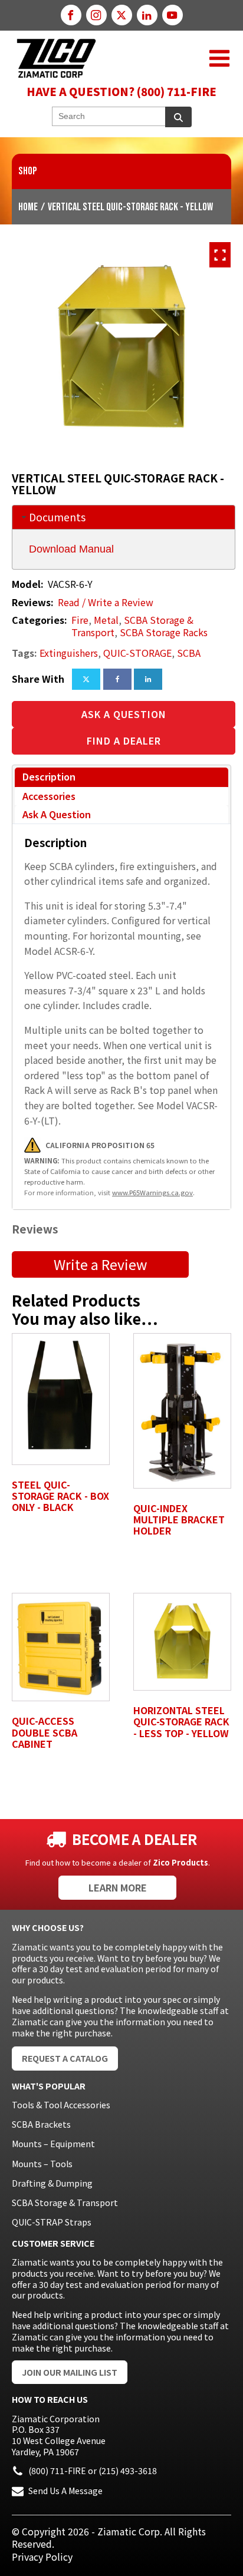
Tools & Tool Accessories (61, 2105)
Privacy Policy (42, 2557)
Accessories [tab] (49, 796)
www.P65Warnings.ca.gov (152, 1192)
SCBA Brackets (41, 2124)
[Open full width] (220, 255)
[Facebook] (117, 679)
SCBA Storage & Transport (65, 2203)
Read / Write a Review (106, 602)
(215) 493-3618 (128, 2471)
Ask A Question (124, 714)
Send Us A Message (65, 2491)
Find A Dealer (124, 740)
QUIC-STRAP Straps (52, 2222)
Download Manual (71, 549)
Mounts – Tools (42, 2164)
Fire (80, 620)
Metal (106, 620)
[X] (86, 679)
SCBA (189, 653)
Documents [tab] (57, 517)
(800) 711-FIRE (57, 2471)
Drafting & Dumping (52, 2183)
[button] (219, 58)
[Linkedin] (148, 679)
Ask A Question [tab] (57, 814)
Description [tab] (49, 776)
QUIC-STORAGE (137, 653)
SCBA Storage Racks (164, 632)
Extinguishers (69, 653)
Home (28, 207)
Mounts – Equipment (53, 2144)
